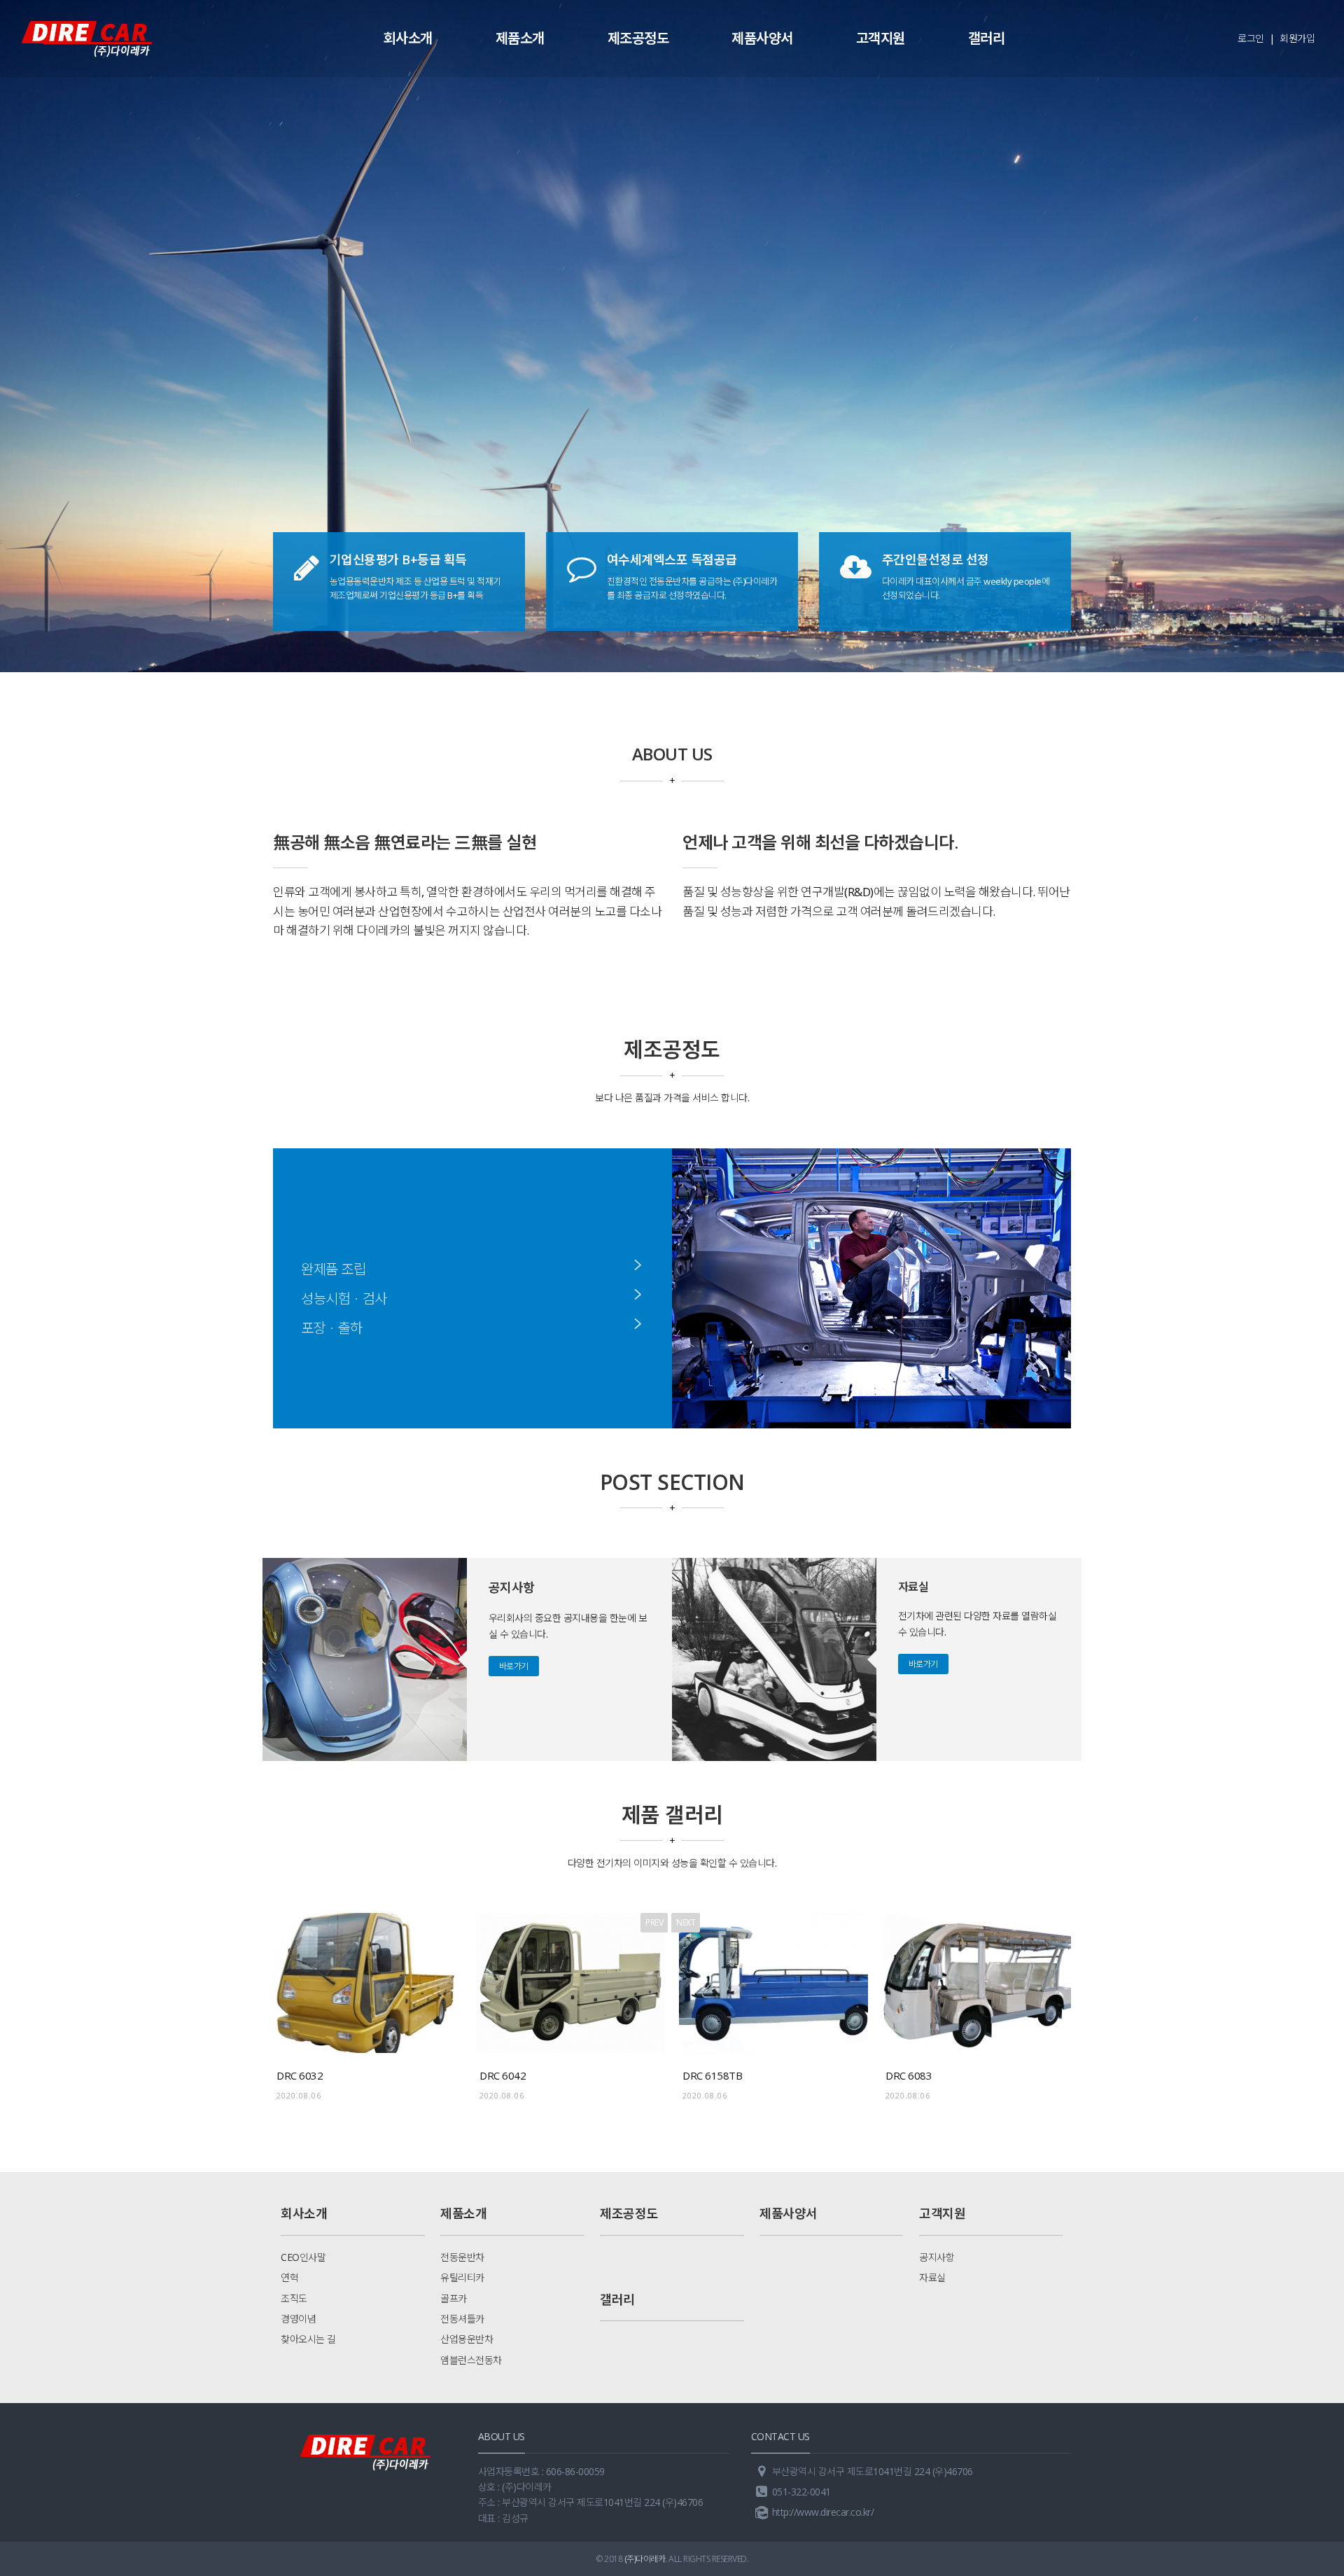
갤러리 (987, 38)
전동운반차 (462, 2257)
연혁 (289, 2277)
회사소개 (408, 38)
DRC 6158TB (509, 2075)
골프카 (454, 2298)
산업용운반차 (467, 2339)
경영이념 (298, 2319)
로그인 (1251, 38)
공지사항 (937, 2257)
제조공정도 (638, 38)
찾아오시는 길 (308, 2339)
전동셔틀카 (462, 2319)
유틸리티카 (462, 2277)
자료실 (932, 2277)
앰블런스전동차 (471, 2360)
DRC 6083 (706, 2075)
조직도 (294, 2298)
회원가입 (1297, 38)
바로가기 (514, 1666)
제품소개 (520, 38)
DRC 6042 (300, 2075)
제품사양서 (762, 38)
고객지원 (881, 38)
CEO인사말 (303, 2257)
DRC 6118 (909, 2075)
